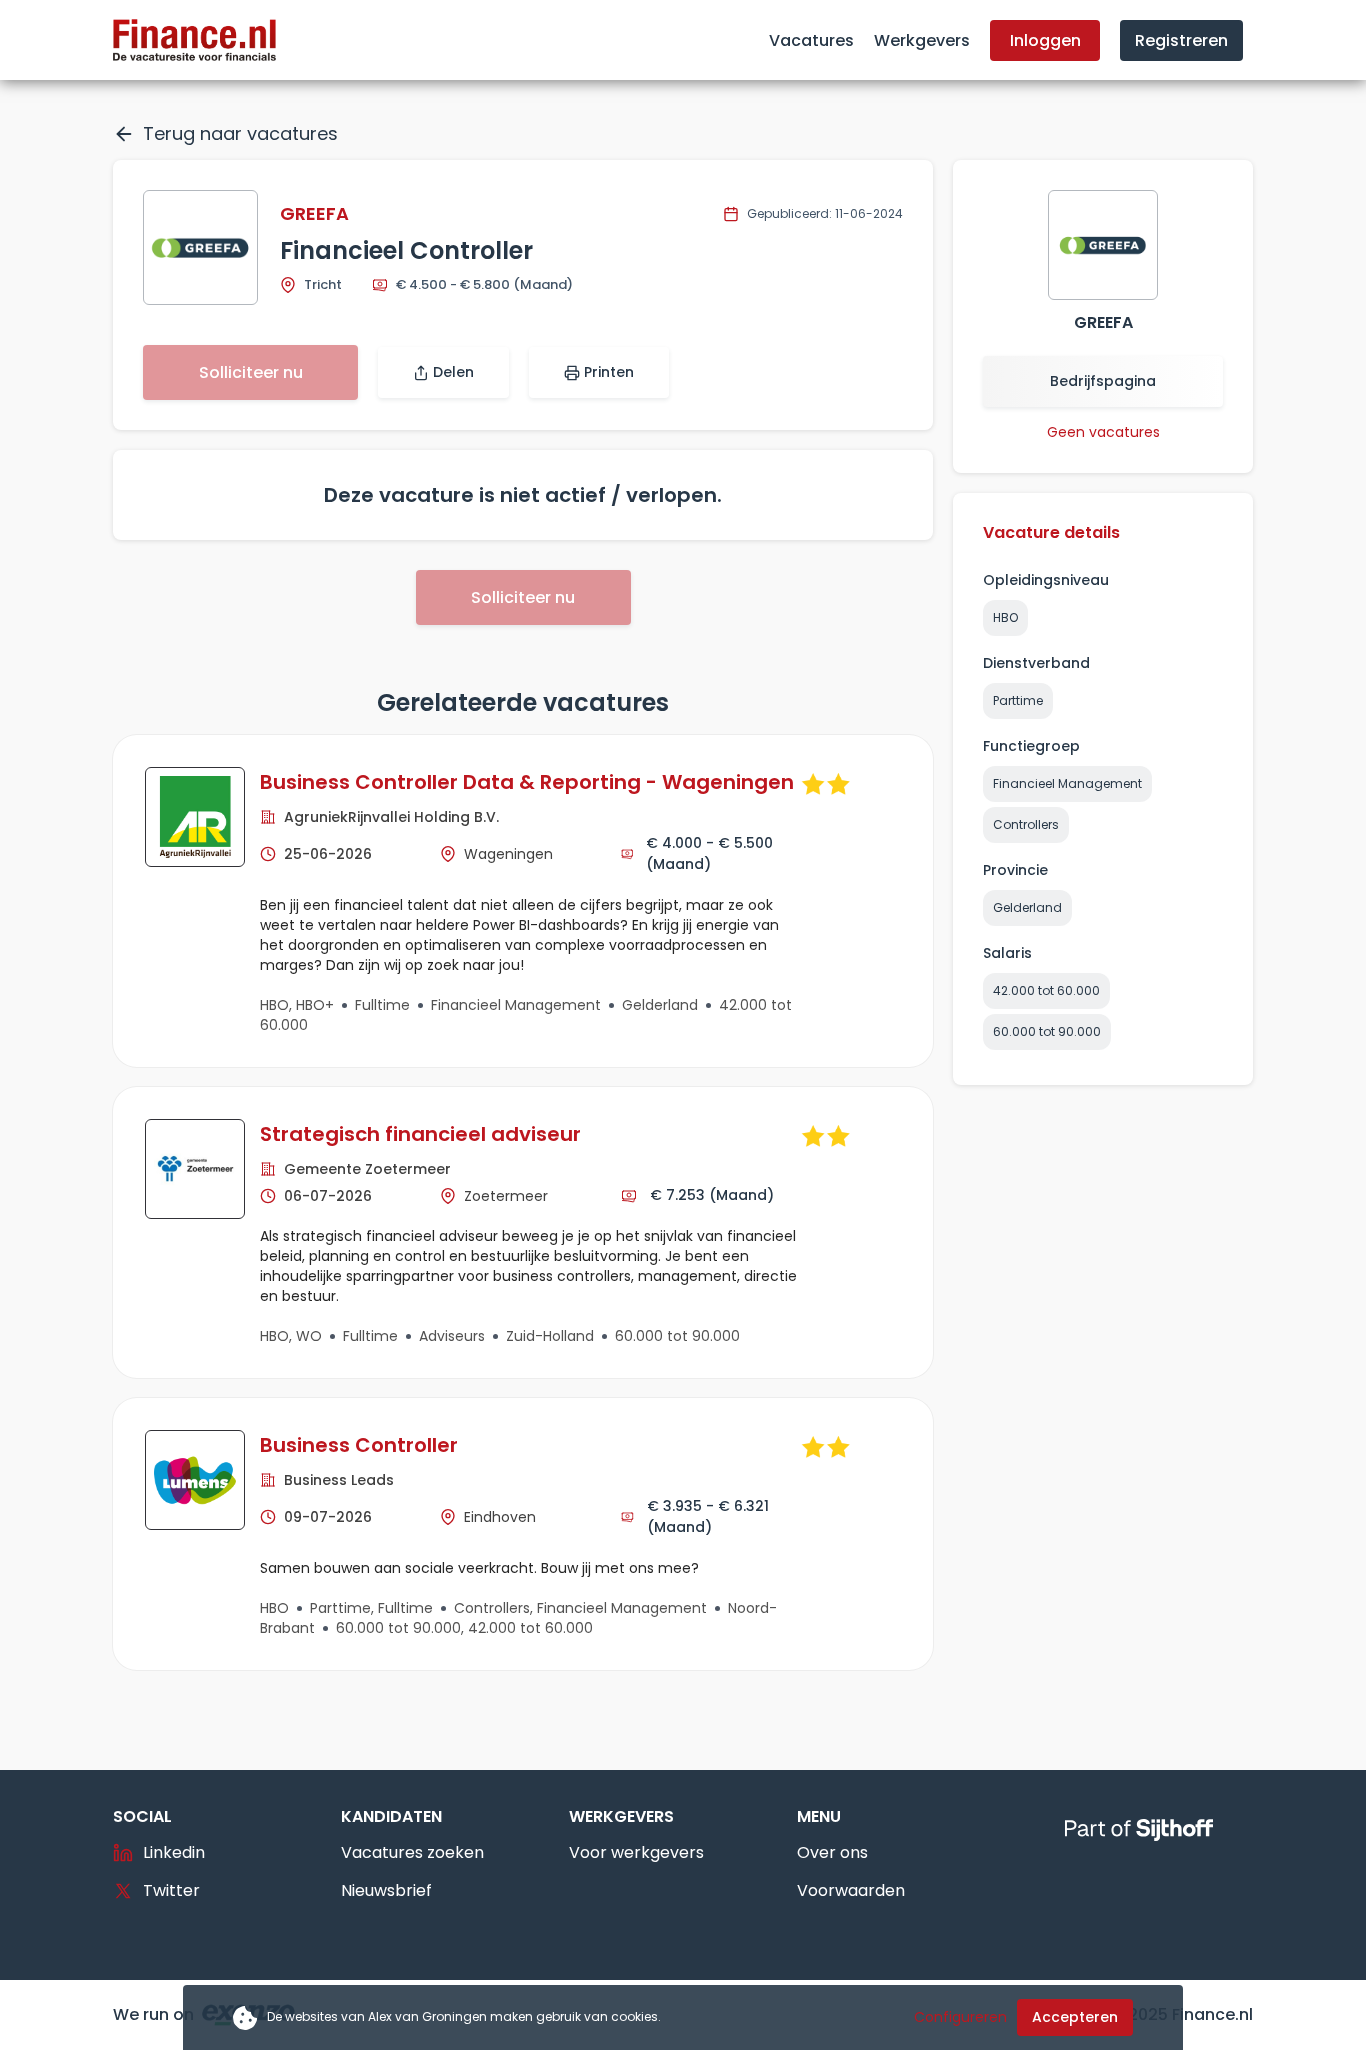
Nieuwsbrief (386, 1890)
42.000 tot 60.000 (1046, 990)
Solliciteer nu (251, 372)
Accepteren (1075, 2017)
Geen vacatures (1103, 432)
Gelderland (1027, 907)
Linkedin (174, 1852)
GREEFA (314, 213)
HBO (1005, 617)
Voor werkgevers (636, 1852)
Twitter (171, 1890)
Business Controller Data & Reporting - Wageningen (527, 782)
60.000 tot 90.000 (1047, 1031)
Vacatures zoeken (412, 1852)
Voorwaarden (851, 1890)
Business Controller (359, 1445)
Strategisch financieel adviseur (420, 1134)
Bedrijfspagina (1103, 381)
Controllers (1026, 824)
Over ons (832, 1852)
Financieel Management (1067, 783)
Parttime (1018, 700)
